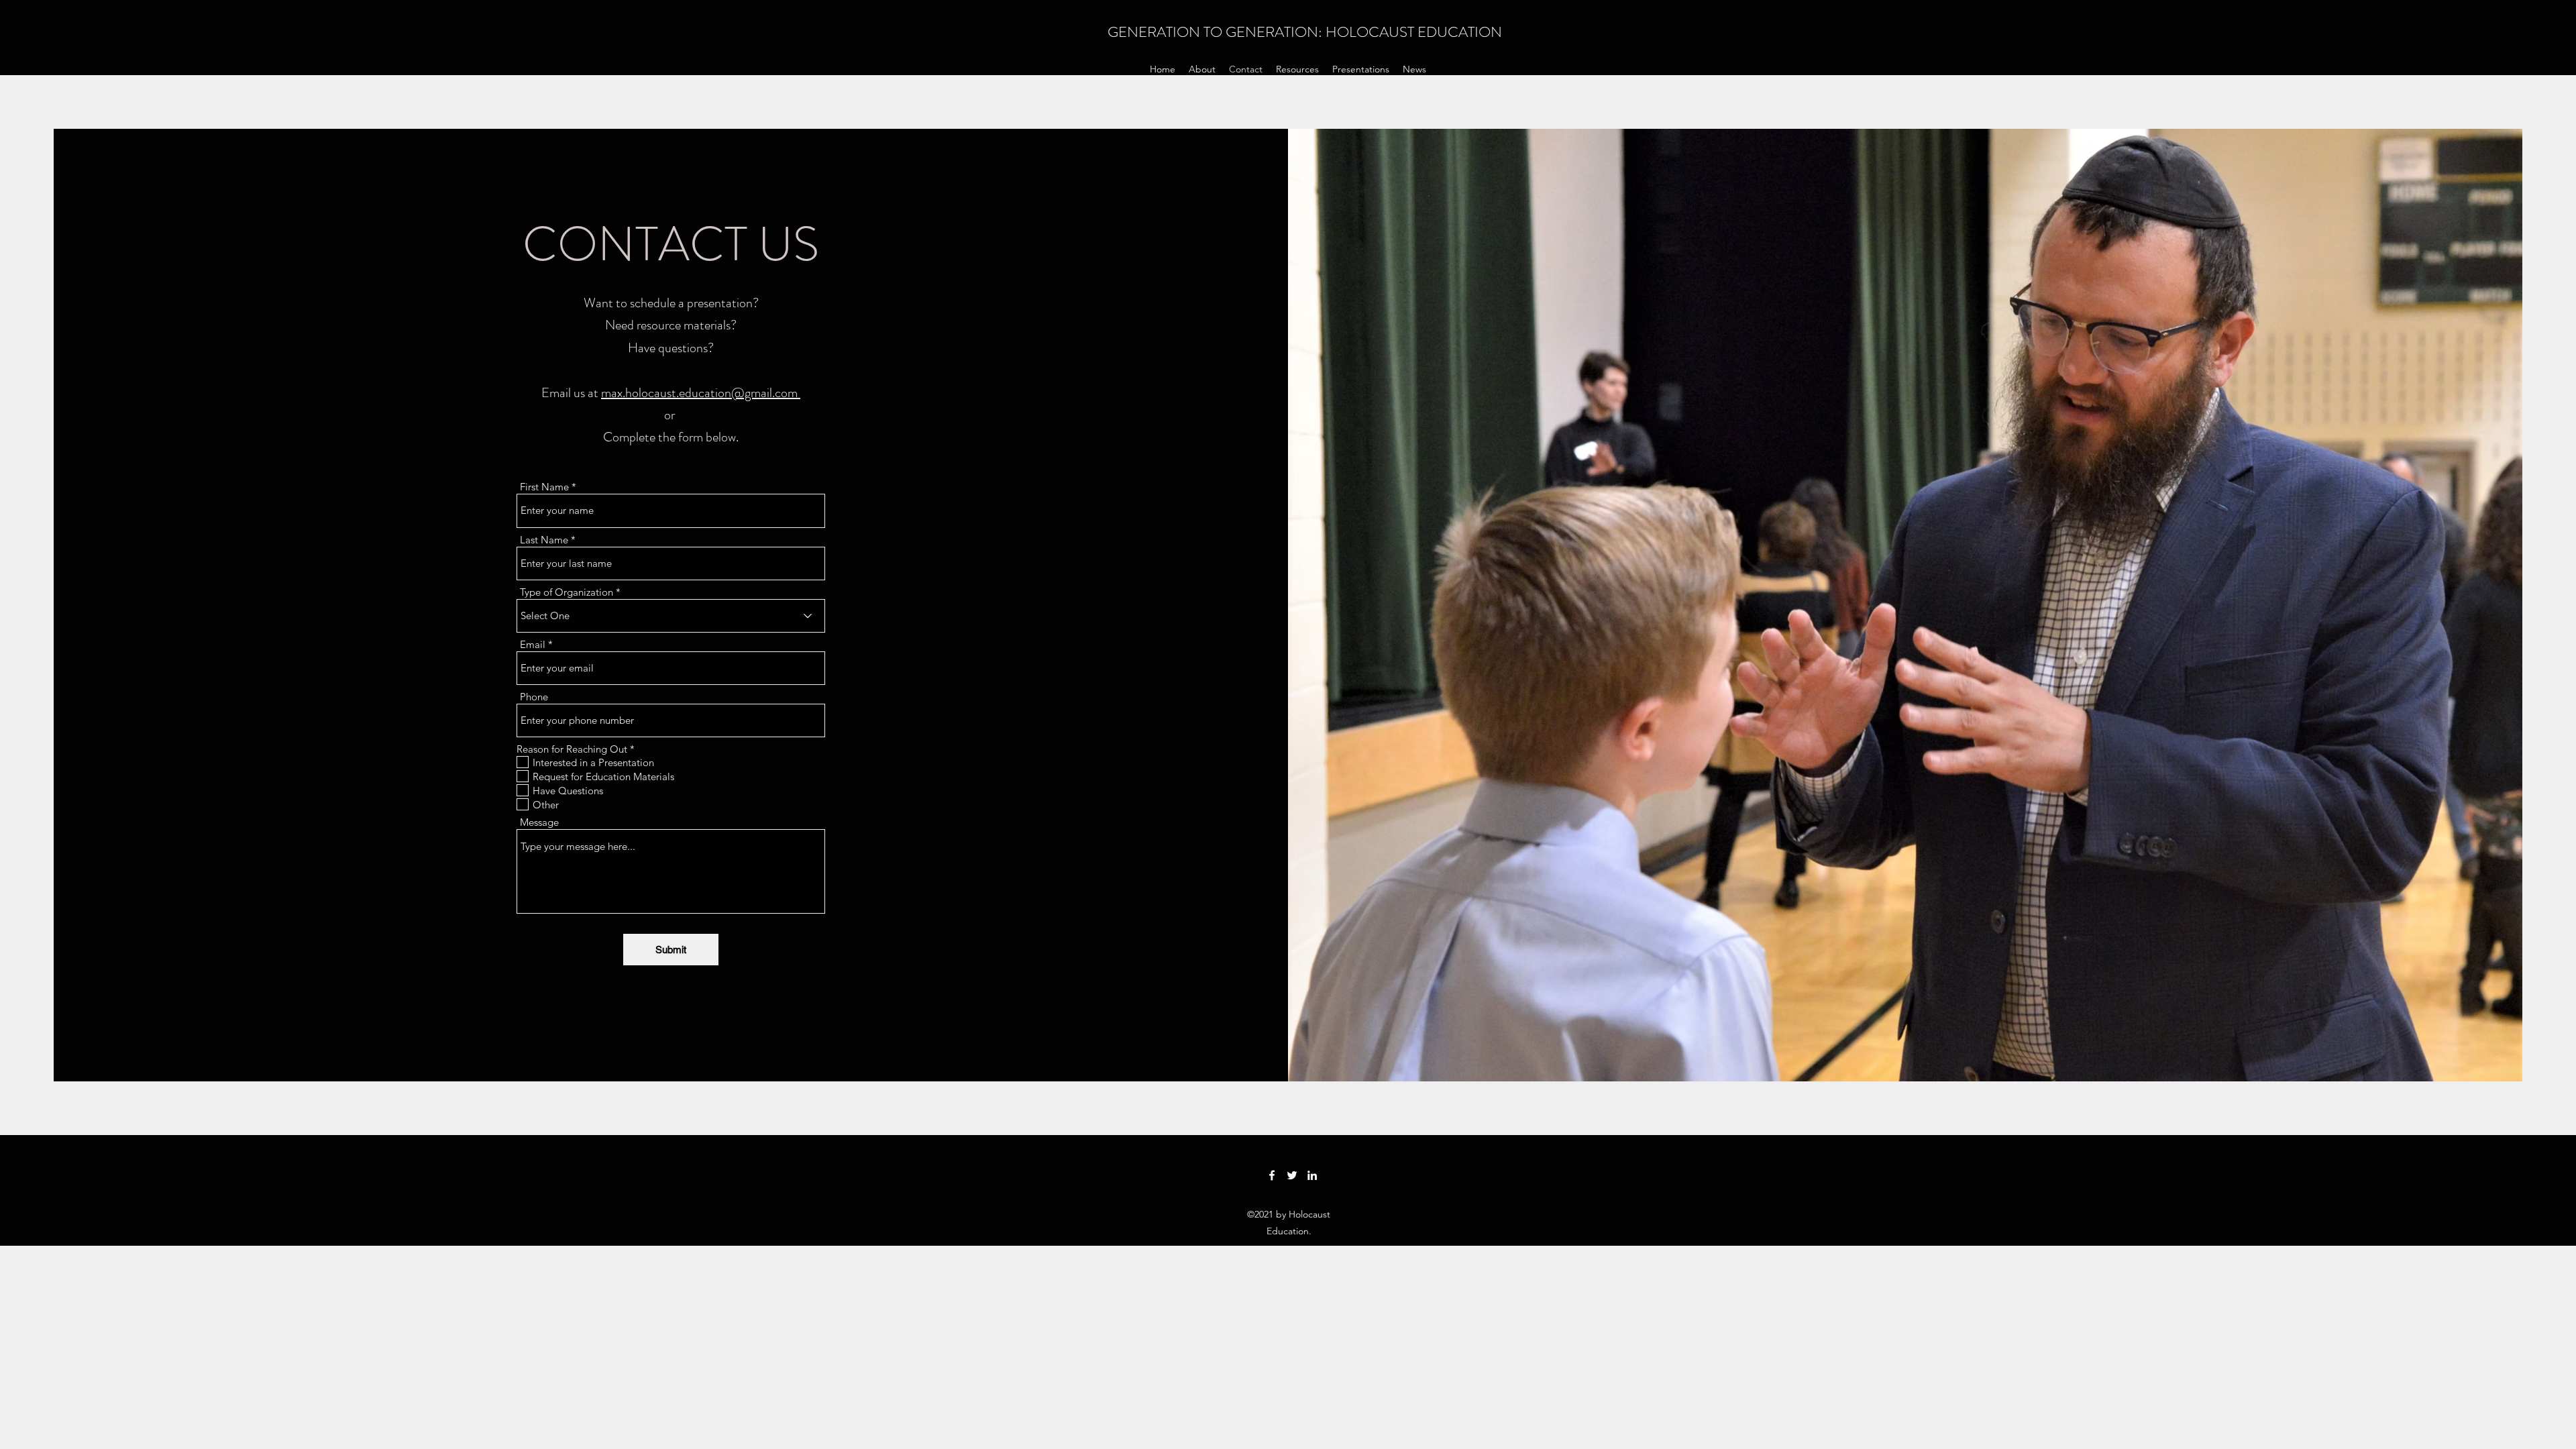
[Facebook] (1272, 1175)
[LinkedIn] (1312, 1175)
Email (533, 644)
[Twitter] (1292, 1175)
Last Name (544, 540)
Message (539, 822)
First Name (544, 487)
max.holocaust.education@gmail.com (701, 393)
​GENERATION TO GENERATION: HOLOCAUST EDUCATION (1305, 32)
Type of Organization (567, 592)
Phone (534, 697)
